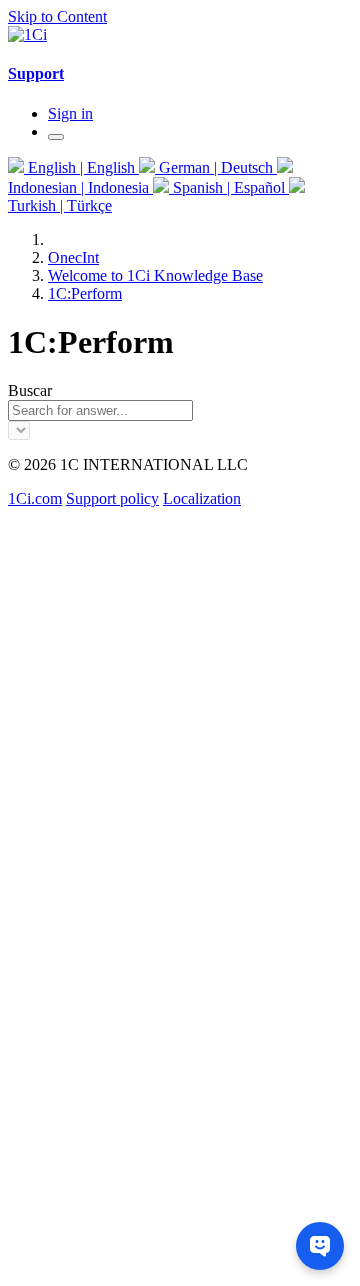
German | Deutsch (216, 167)
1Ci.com (35, 498)
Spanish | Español (229, 187)
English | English (81, 167)
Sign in (70, 113)
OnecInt (73, 257)
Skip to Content (57, 16)
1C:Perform (85, 293)
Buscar (30, 390)
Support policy (112, 498)
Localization (202, 498)
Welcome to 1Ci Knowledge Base (155, 275)
